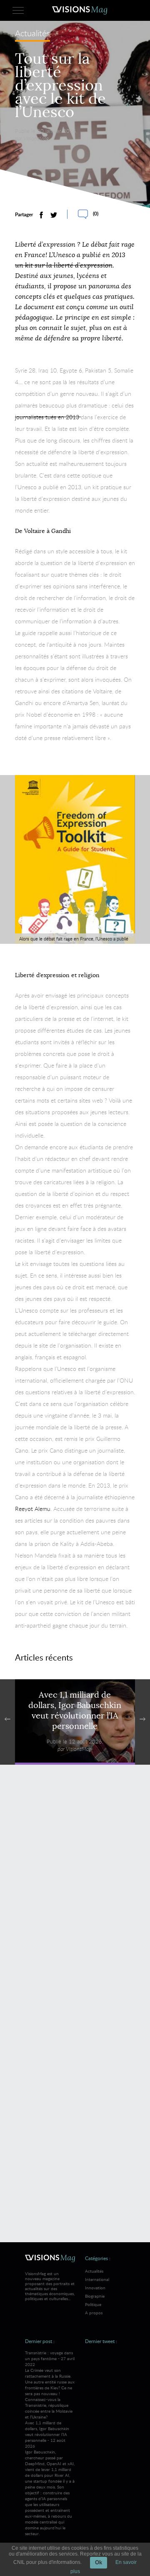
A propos (94, 2313)
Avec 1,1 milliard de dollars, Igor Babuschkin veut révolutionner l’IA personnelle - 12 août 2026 (50, 2478)
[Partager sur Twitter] (54, 215)
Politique (93, 2304)
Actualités (32, 34)
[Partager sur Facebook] (41, 215)
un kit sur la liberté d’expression (64, 265)
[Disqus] (75, 1892)
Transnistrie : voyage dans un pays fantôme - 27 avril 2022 (50, 2385)
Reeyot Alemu (33, 1509)
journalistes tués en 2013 (48, 417)
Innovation (95, 2288)
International (97, 2279)
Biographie (95, 2296)
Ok (99, 2562)
